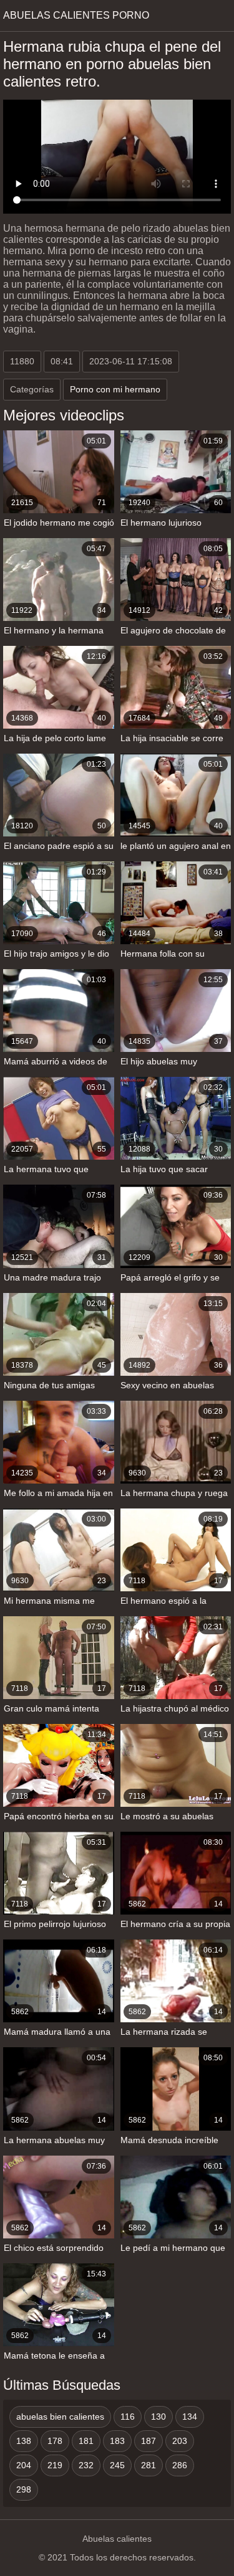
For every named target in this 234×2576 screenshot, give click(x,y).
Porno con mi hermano (115, 389)
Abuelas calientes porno (76, 15)
